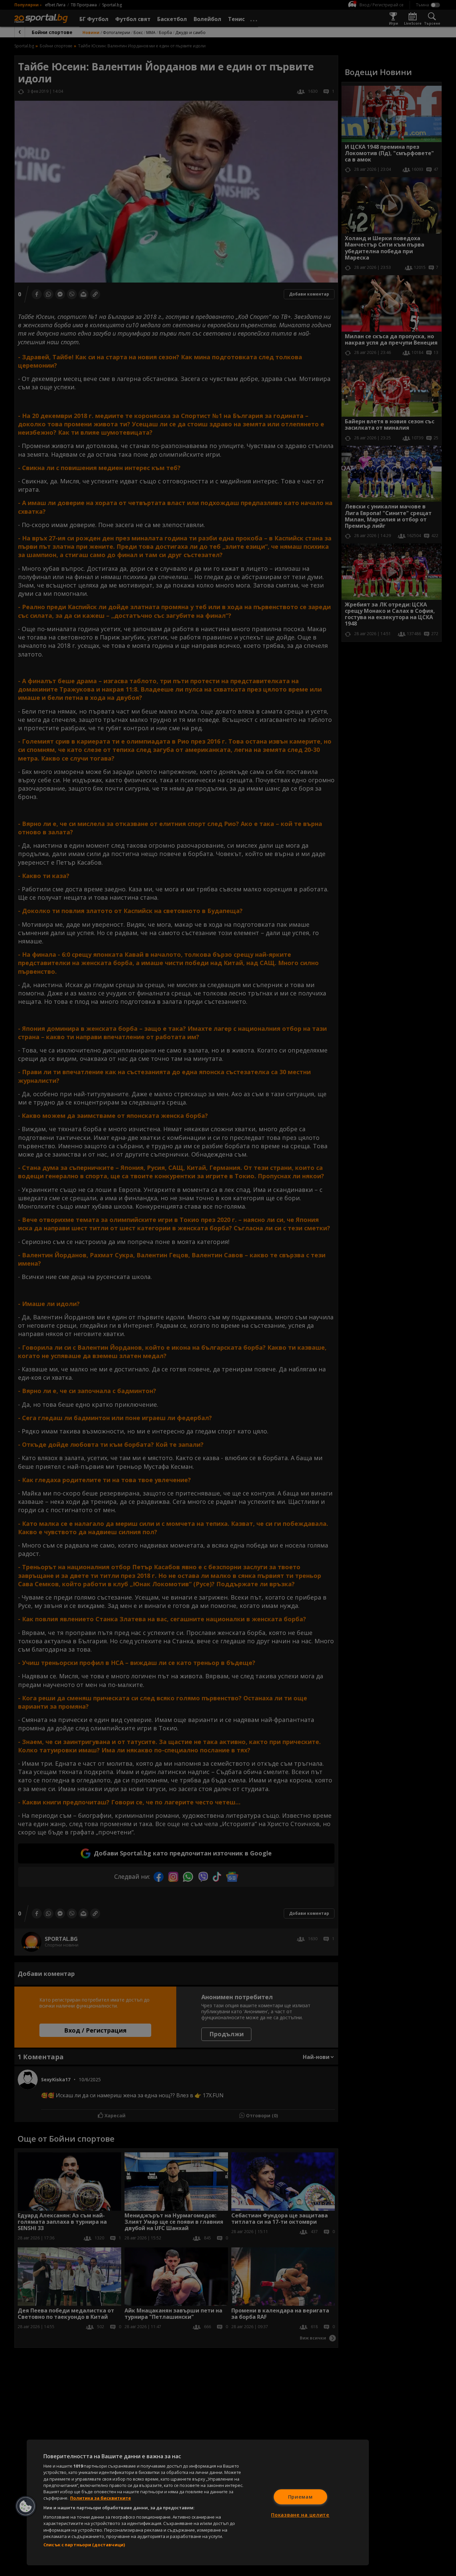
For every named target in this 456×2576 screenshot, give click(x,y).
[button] (26, 2506)
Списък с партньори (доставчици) (84, 2545)
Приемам (300, 2497)
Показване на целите (300, 2515)
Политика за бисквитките (100, 2498)
